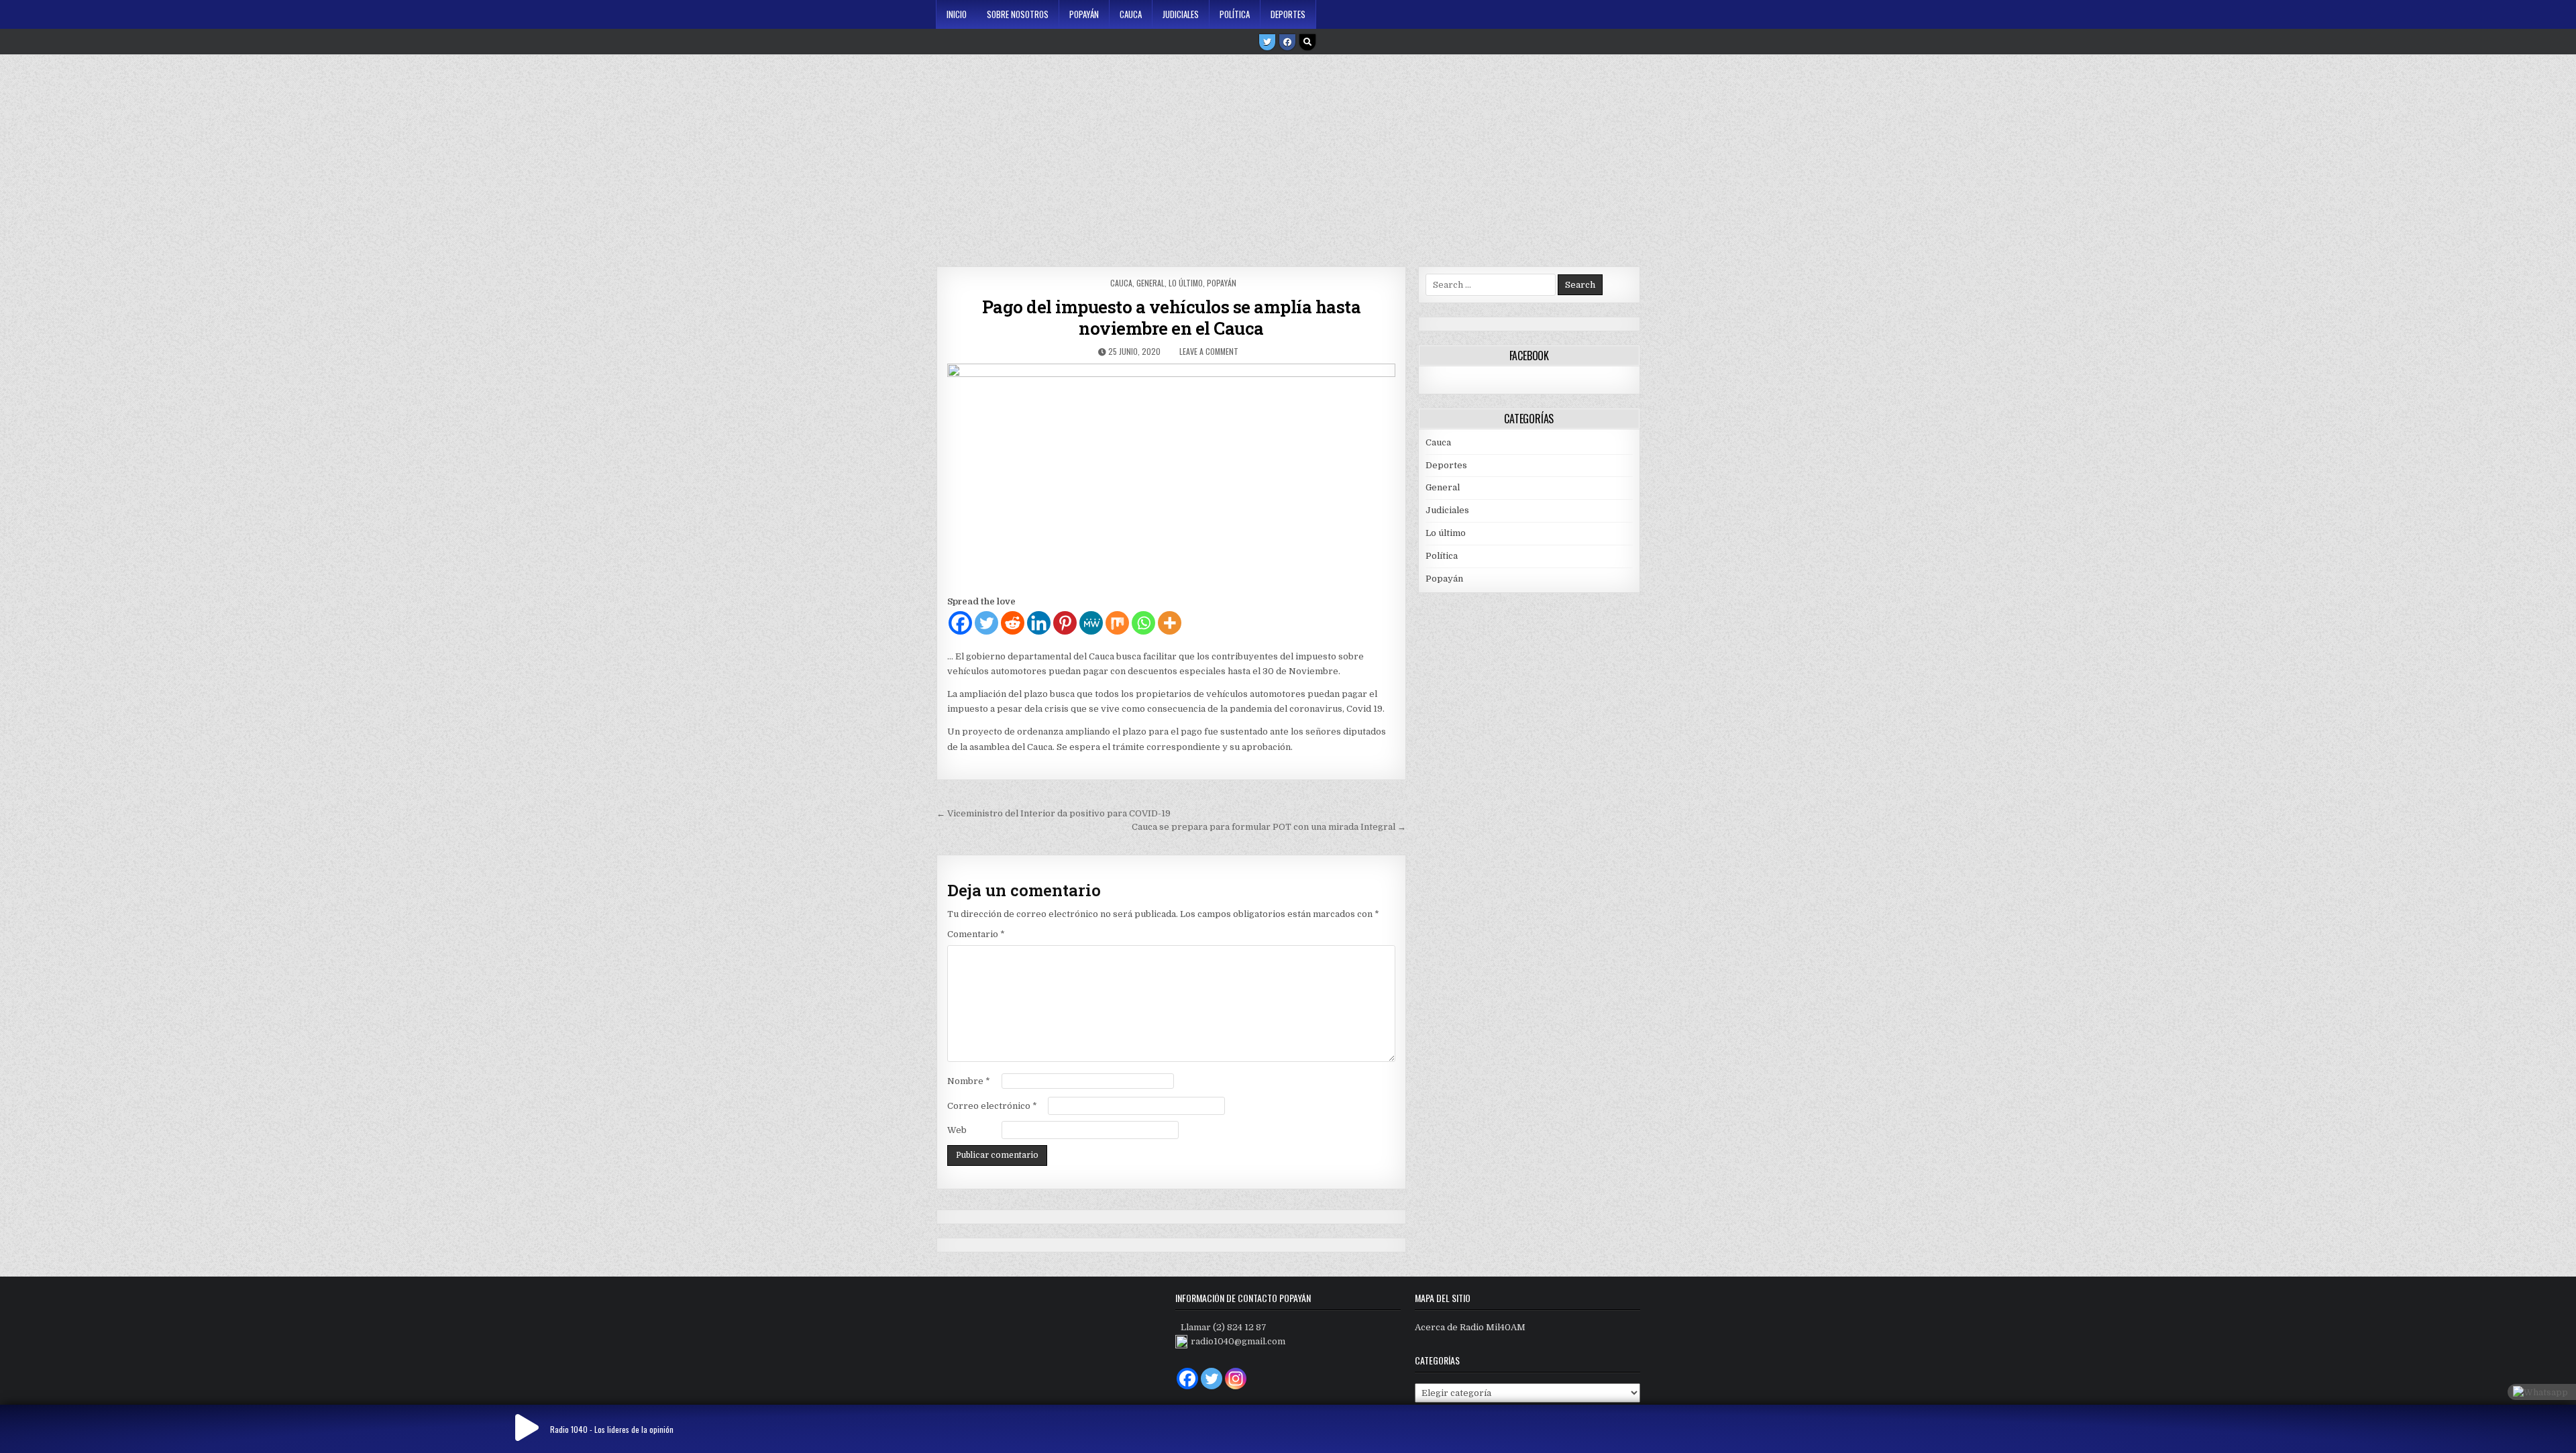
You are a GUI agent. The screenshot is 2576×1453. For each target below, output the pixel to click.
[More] (1170, 623)
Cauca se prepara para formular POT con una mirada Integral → (1269, 827)
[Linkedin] (1039, 623)
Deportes (1288, 14)
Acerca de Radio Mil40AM (1470, 1327)
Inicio (957, 14)
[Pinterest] (1065, 623)
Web (957, 1130)
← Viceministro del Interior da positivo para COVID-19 (1054, 813)
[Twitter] (1267, 42)
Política (1235, 14)
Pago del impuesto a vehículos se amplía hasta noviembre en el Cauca (1172, 317)
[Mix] (1117, 623)
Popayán (1084, 14)
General (1150, 283)
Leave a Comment (1209, 351)
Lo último (1186, 283)
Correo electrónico (992, 1106)
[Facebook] (1287, 42)
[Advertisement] (1288, 156)
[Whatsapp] (1143, 623)
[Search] (1307, 42)
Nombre (969, 1081)
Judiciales (1181, 14)
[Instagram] (1236, 1379)
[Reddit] (1013, 623)
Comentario (976, 934)
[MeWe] (1091, 623)
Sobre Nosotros (1018, 14)
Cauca (1131, 14)
